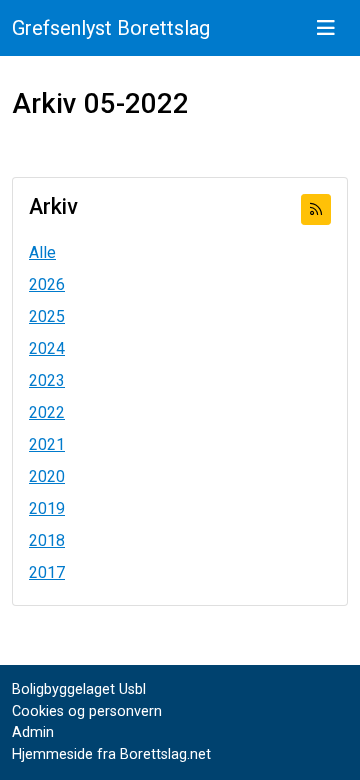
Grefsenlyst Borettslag (111, 28)
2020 (47, 476)
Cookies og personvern (87, 711)
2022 (47, 412)
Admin (33, 732)
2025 (47, 316)
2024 (47, 348)
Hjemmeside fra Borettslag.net (111, 754)
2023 (47, 380)
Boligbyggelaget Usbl (79, 689)
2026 (47, 284)
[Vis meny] (326, 28)
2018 (47, 540)
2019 (47, 508)
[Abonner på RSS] (316, 209)
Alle (42, 252)
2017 (47, 572)
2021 (47, 444)
